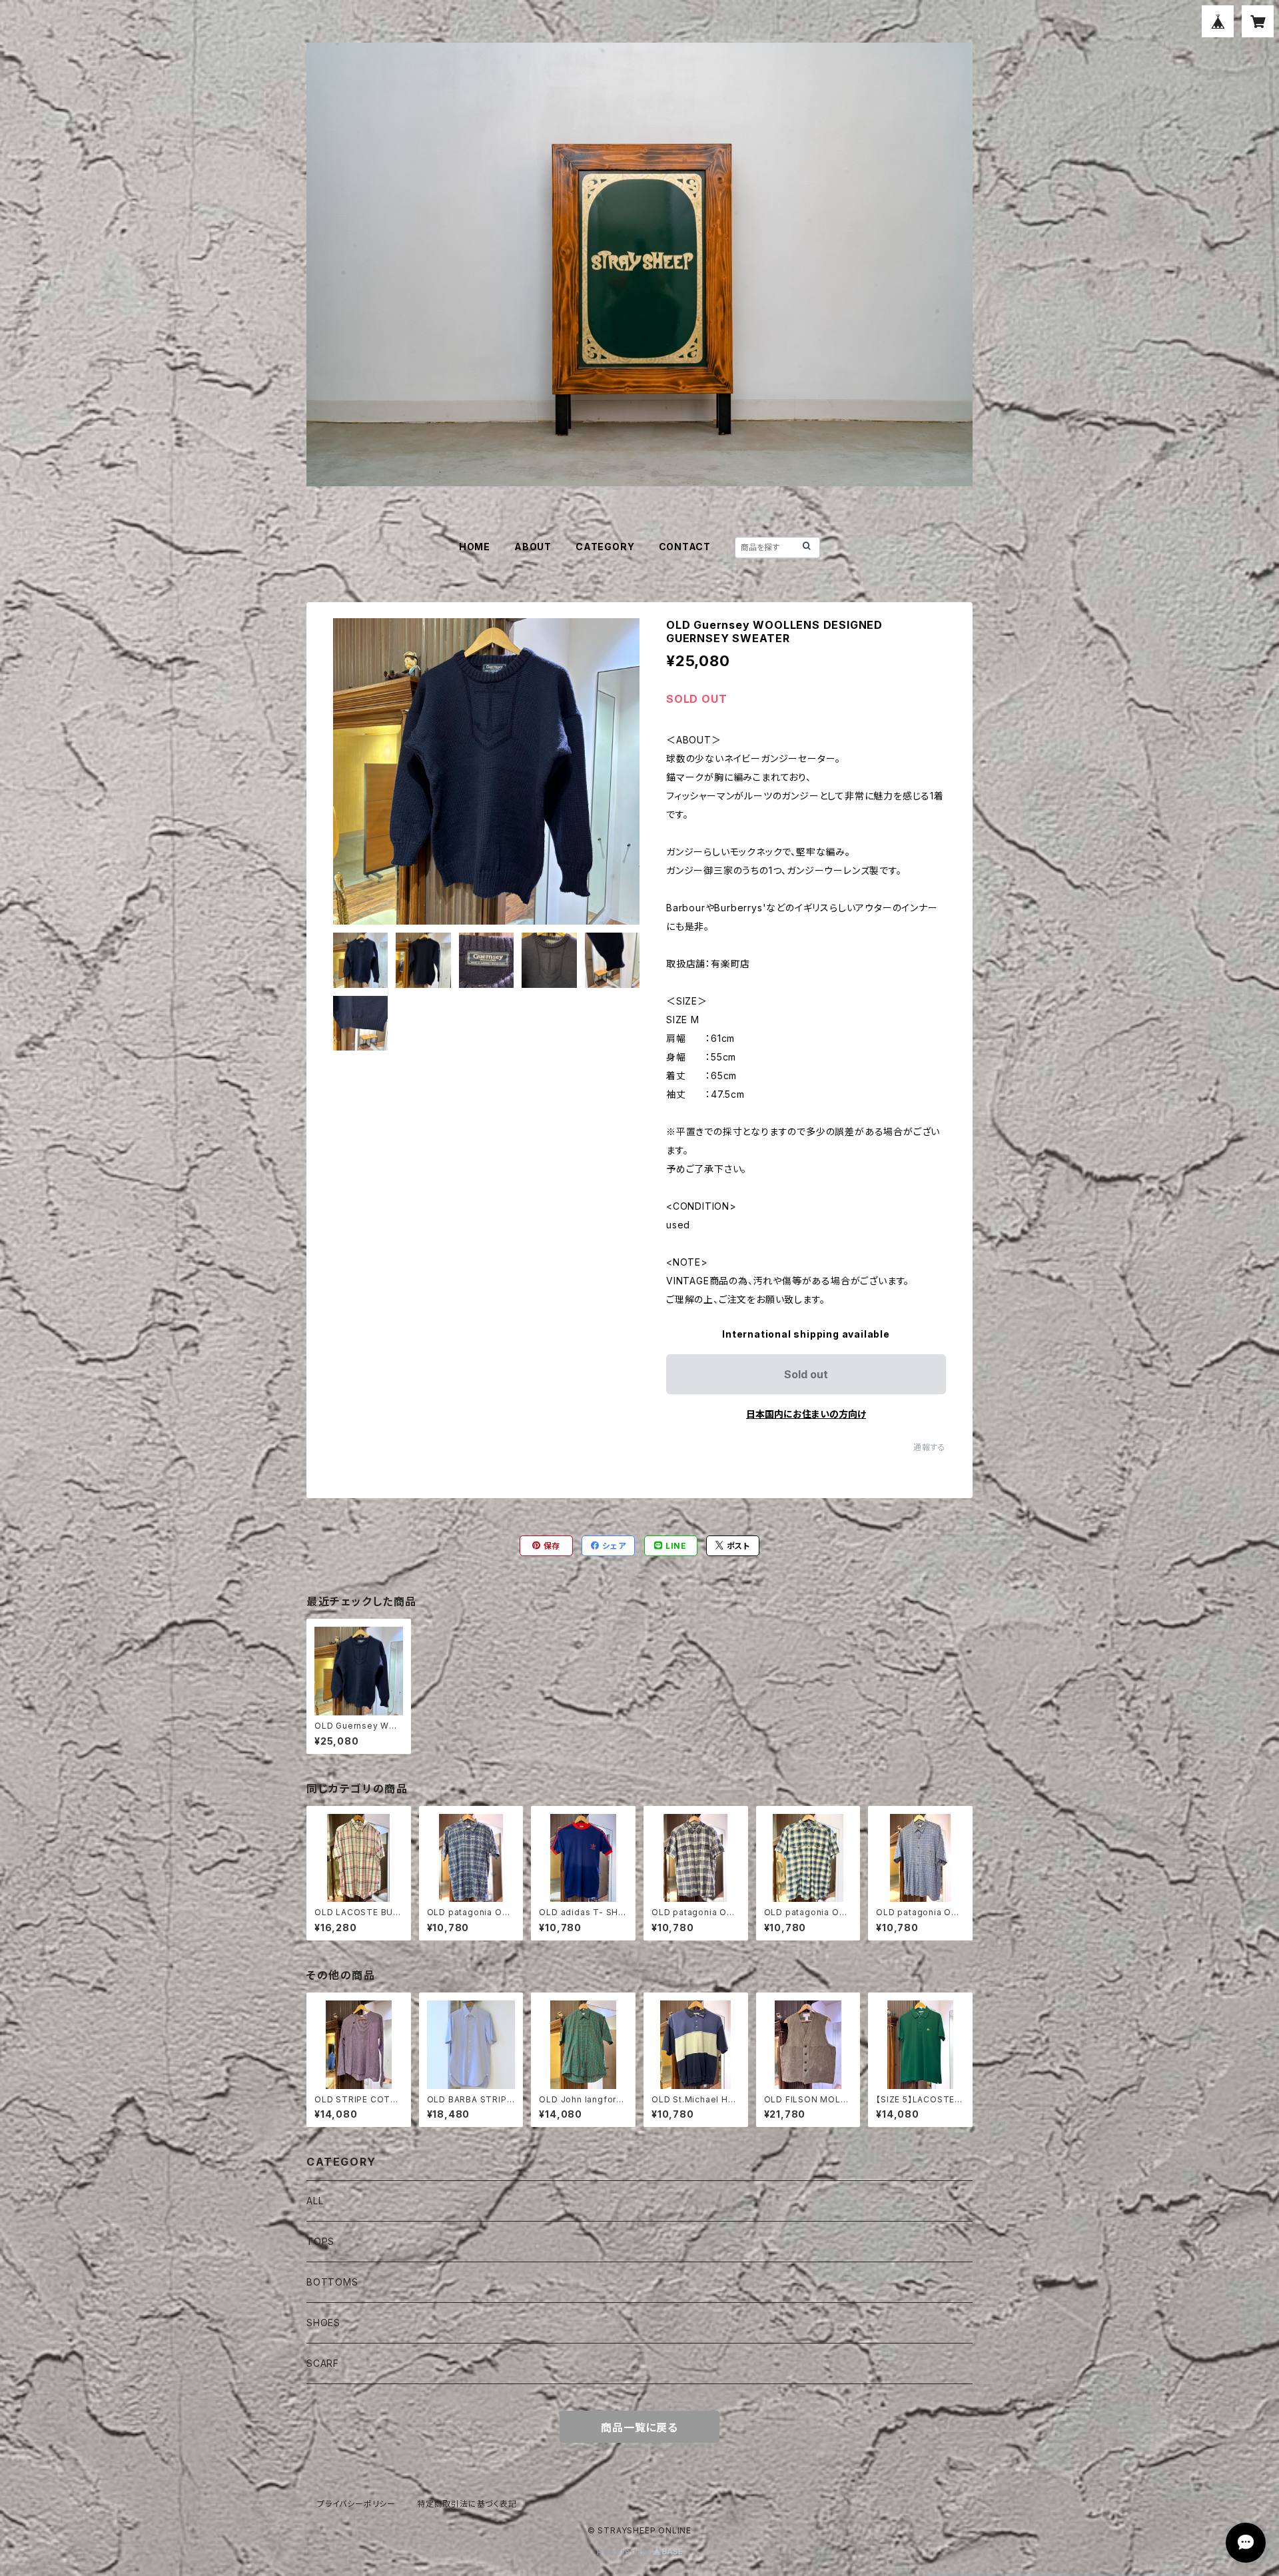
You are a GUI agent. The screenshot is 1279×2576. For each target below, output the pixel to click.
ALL (315, 2201)
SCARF (323, 2363)
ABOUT (533, 547)
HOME (475, 547)
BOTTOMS (332, 2282)
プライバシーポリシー (356, 2504)
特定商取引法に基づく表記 (467, 2504)
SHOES (323, 2323)
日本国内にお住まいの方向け (806, 1414)
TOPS (320, 2241)
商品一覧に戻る (639, 2427)
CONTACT (685, 547)
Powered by (625, 2552)
